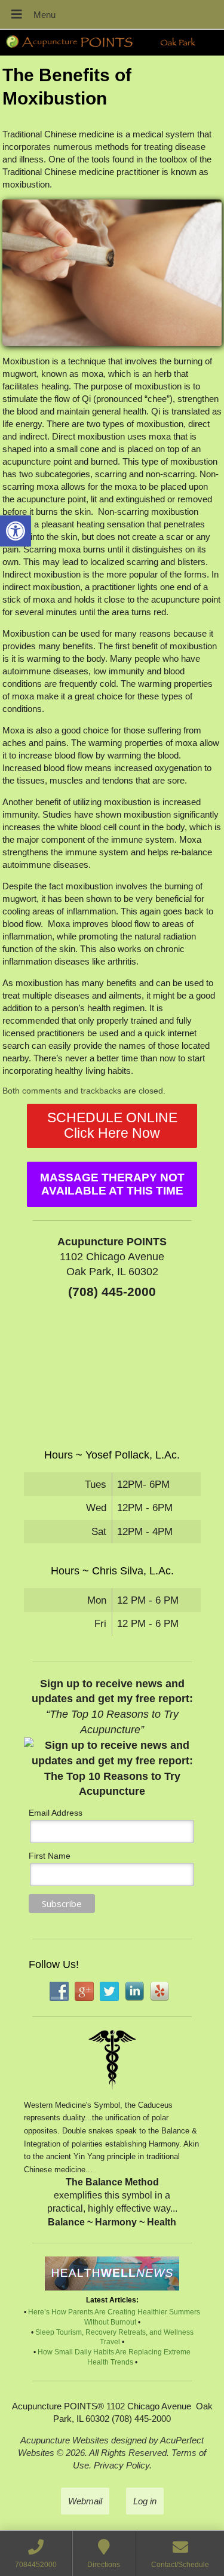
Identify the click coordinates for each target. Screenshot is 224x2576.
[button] (16, 531)
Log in (145, 2501)
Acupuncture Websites (65, 2440)
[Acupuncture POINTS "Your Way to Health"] (112, 43)
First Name (50, 1856)
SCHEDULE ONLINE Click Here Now (112, 1126)
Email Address (56, 1813)
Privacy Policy (122, 2465)
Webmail (85, 2501)
